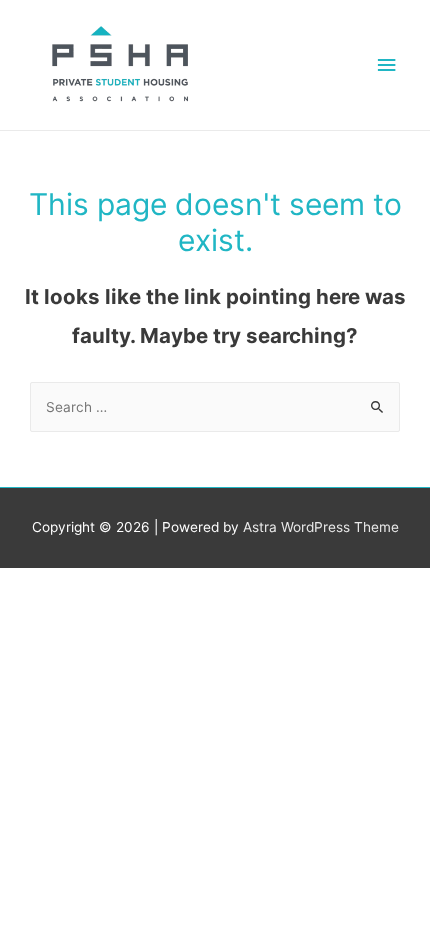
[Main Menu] (387, 65)
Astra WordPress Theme (321, 527)
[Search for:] (215, 407)
